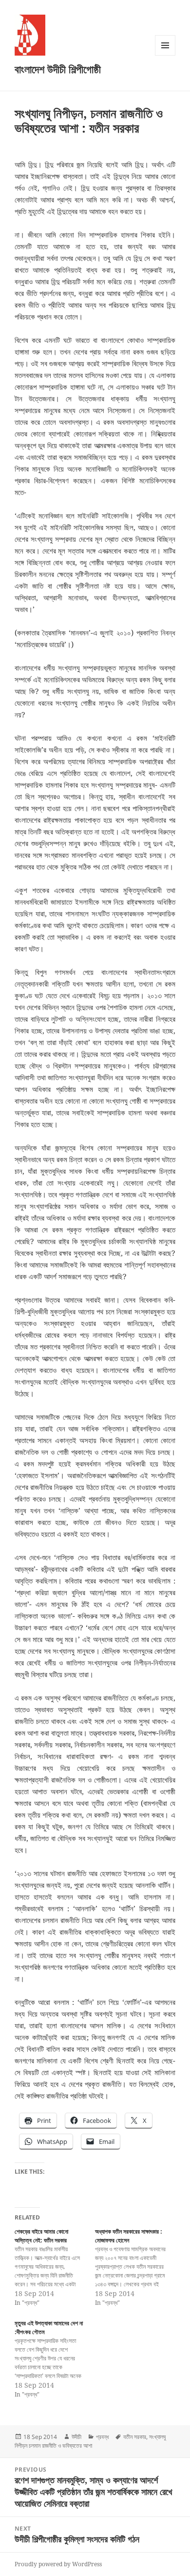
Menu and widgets (165, 55)
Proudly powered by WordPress (58, 2564)
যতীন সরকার (135, 2437)
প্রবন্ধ (102, 2437)
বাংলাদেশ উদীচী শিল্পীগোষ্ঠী (58, 69)
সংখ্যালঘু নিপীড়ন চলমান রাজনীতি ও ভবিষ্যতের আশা (90, 2441)
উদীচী (76, 2437)
